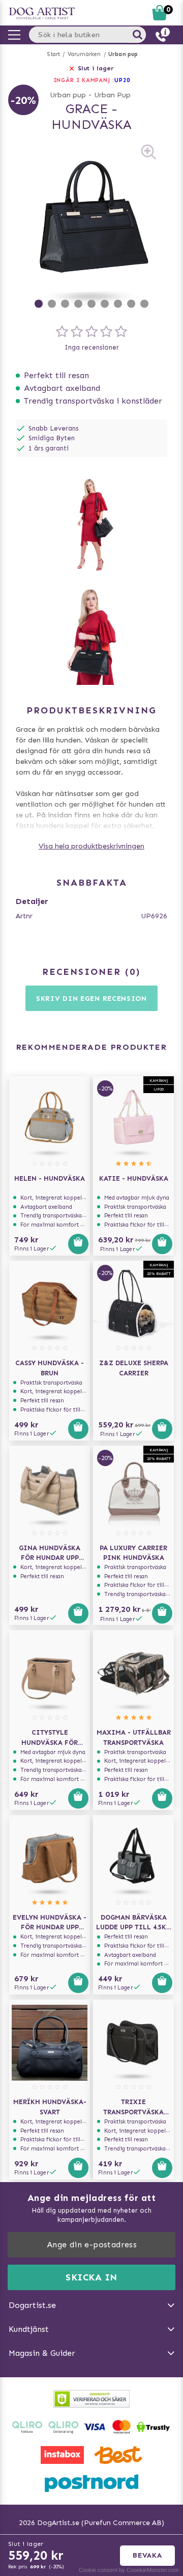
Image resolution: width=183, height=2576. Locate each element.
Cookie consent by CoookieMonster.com (129, 2570)
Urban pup (123, 54)
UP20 (122, 80)
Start (54, 54)
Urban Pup (112, 95)
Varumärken (84, 54)
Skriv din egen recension (91, 999)
